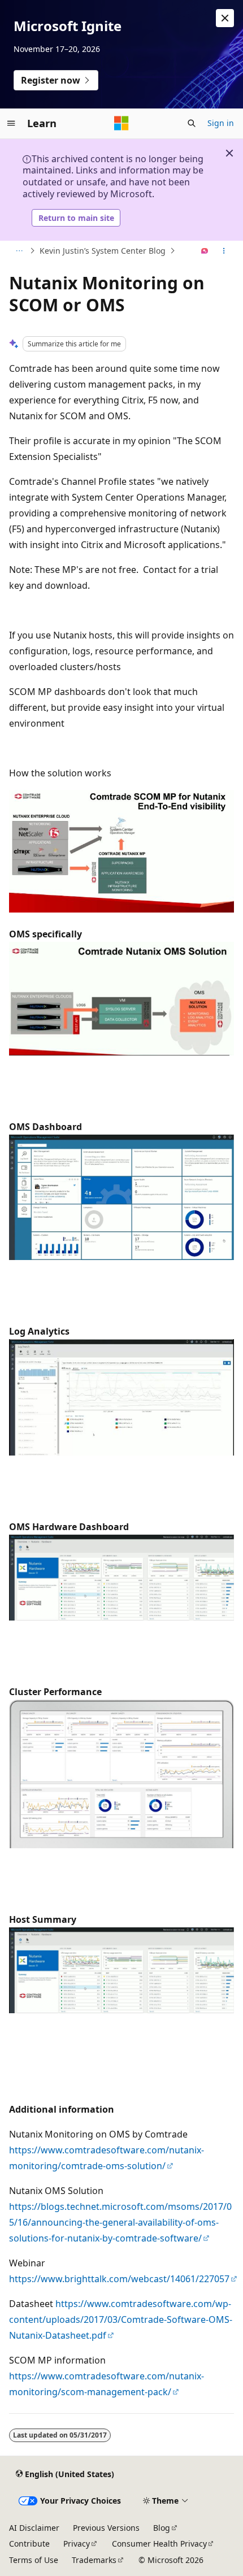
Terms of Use (34, 2560)
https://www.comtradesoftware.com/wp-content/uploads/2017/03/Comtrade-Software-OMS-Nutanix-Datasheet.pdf (121, 2319)
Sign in (221, 123)
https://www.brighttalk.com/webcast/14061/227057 (119, 2279)
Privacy (77, 2544)
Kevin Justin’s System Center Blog (103, 251)
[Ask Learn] (205, 251)
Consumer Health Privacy (159, 2544)
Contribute (29, 2544)
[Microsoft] (121, 123)
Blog (162, 2528)
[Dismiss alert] (225, 18)
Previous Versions (106, 2528)
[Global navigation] (11, 123)
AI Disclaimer (34, 2528)
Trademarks (94, 2560)
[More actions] (224, 251)
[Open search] (192, 123)
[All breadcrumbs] (19, 251)
